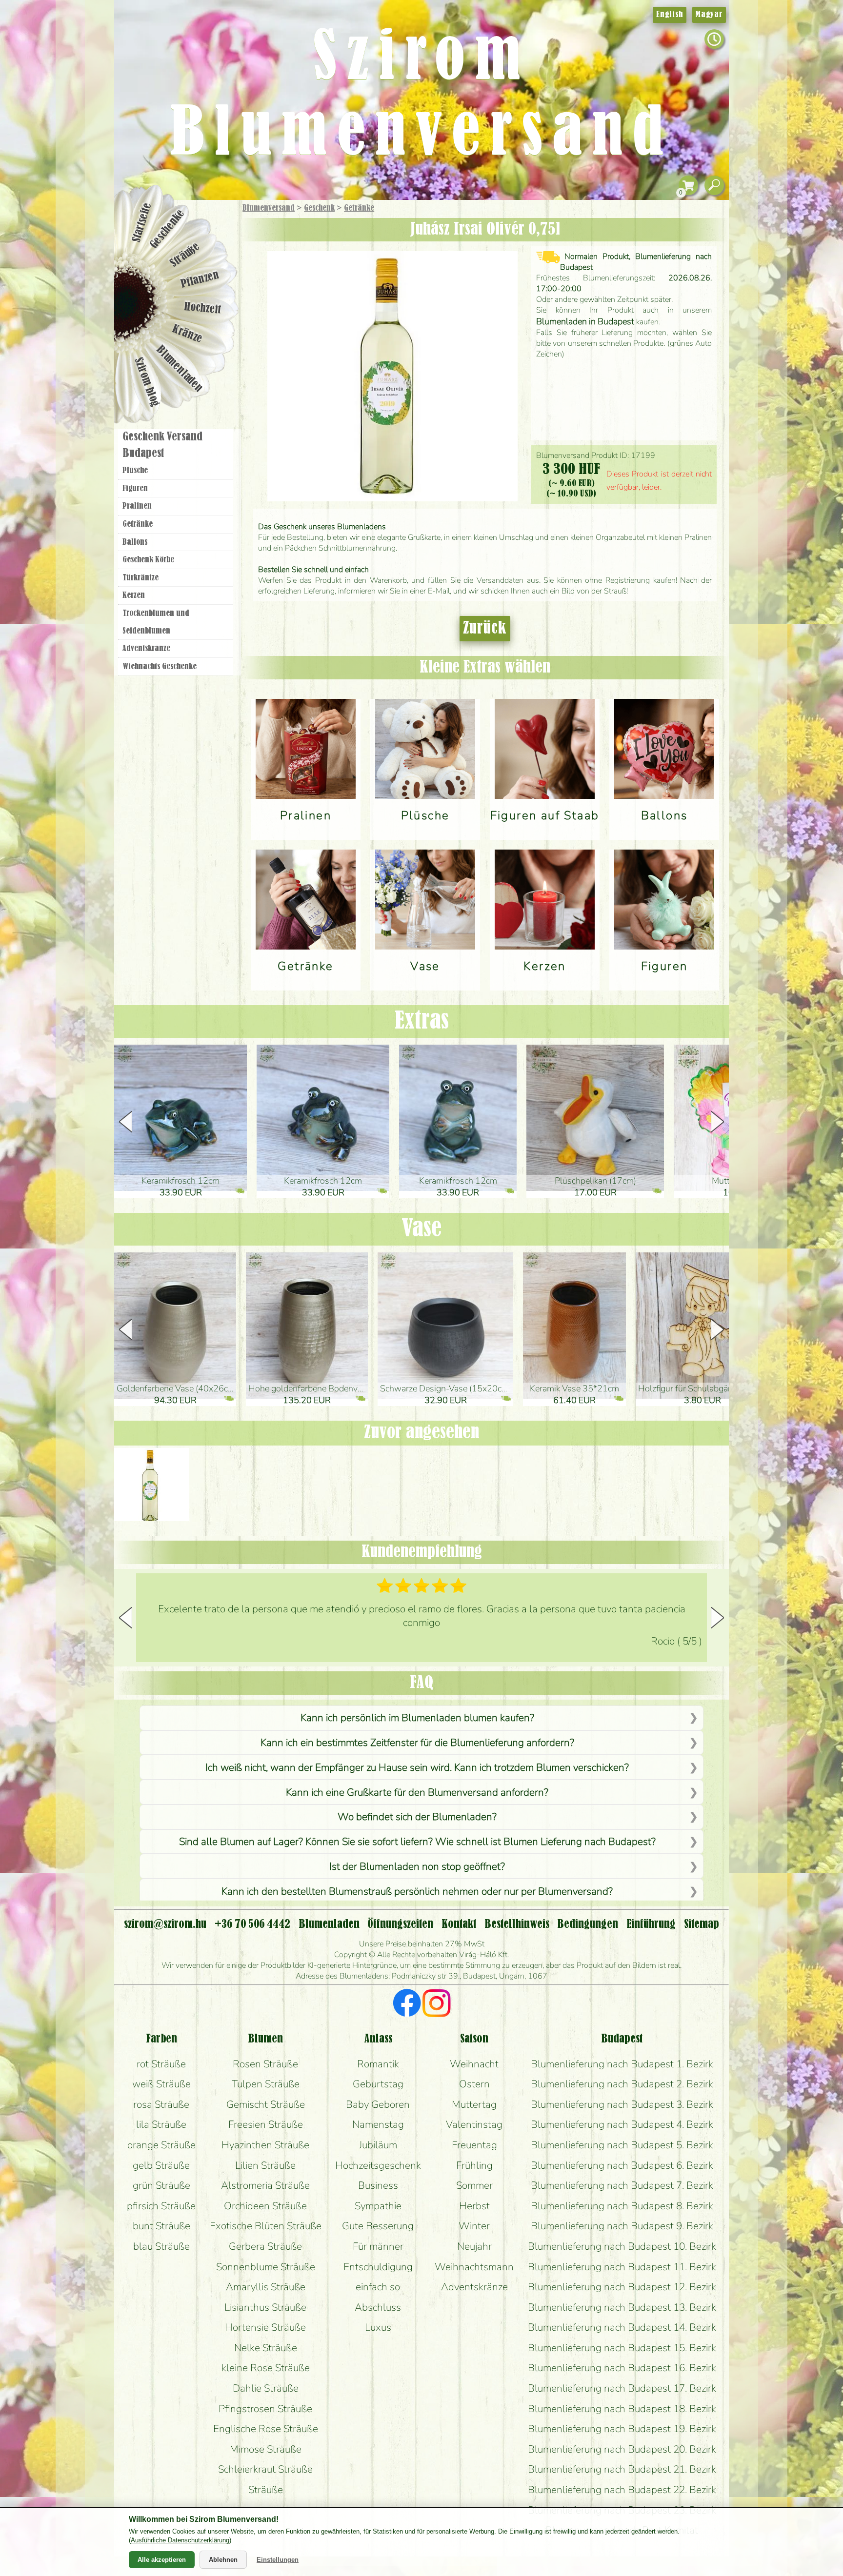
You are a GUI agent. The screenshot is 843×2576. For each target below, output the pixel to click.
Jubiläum (378, 2145)
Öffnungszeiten (400, 1924)
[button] (717, 1122)
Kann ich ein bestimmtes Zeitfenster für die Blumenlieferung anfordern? (417, 1743)
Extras (422, 1021)
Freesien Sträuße (266, 2124)
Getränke (359, 208)
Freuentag (474, 2145)
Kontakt (459, 1924)
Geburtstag (378, 2084)
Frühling (474, 2165)
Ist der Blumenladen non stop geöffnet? (417, 1866)
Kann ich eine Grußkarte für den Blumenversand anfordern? (417, 1792)
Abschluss (378, 2307)
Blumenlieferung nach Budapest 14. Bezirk (622, 2327)
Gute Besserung (378, 2226)
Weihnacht (474, 2064)
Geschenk (319, 208)
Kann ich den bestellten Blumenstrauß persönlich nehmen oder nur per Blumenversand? (417, 1891)
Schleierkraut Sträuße (265, 2469)
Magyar (709, 15)
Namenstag (378, 2124)
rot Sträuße (161, 2064)
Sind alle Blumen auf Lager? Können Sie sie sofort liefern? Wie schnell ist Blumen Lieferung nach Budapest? (417, 1842)
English (670, 15)
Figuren (135, 489)
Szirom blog (147, 382)
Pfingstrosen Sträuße (265, 2409)
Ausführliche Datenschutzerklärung (180, 2540)
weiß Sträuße (161, 2084)
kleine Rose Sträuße (266, 2368)
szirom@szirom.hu (165, 1924)
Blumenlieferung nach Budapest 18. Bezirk (622, 2409)
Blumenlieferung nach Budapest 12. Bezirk (622, 2287)
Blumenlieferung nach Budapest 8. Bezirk (622, 2206)
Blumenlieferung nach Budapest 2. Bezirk (622, 2084)
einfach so (378, 2287)
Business (378, 2185)
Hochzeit (203, 308)
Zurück (485, 629)
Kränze (187, 334)
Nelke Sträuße (266, 2348)
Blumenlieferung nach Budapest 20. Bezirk (622, 2449)
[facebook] (407, 2004)
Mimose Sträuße (266, 2449)
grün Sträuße (161, 2185)
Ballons (135, 542)
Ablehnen (223, 2560)
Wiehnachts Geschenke (160, 667)
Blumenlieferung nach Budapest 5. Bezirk (622, 2145)
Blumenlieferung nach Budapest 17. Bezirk (622, 2388)
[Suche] (714, 186)
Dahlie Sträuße (266, 2388)
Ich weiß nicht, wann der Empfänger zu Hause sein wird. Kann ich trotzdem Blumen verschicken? (417, 1767)
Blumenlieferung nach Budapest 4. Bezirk (622, 2124)
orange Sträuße (161, 2145)
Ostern (474, 2084)
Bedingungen (588, 1924)
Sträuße (185, 255)
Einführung (651, 1924)
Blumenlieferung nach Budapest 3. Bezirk (622, 2104)
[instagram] (436, 2004)
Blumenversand (269, 208)
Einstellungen (278, 2560)
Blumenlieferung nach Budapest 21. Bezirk (622, 2469)
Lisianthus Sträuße (265, 2307)
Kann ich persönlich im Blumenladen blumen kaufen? (417, 1718)
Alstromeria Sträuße (265, 2185)
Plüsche (135, 471)
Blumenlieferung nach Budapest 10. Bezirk (622, 2246)
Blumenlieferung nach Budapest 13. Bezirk (622, 2307)
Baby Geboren (378, 2104)
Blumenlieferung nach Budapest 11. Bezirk (622, 2267)
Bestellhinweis (517, 1924)
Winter (474, 2226)
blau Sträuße (161, 2246)
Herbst (474, 2206)
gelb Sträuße (161, 2165)
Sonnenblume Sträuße (266, 2267)
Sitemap (702, 1924)
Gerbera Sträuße (265, 2246)
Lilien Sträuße (265, 2165)
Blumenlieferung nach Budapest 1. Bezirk (622, 2064)
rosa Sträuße (161, 2104)
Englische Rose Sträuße (266, 2429)
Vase (421, 1229)
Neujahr (474, 2246)
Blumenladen (180, 369)
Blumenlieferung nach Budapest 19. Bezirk (622, 2429)
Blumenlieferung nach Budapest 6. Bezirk (622, 2165)
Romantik (378, 2064)
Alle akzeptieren (162, 2560)
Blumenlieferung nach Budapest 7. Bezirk (622, 2185)
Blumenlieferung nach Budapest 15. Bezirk (622, 2348)
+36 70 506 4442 (252, 1924)
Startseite (142, 222)
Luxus (378, 2327)
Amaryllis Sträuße (266, 2287)
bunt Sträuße (161, 2226)
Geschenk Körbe (148, 560)
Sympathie (378, 2206)
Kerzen (134, 595)
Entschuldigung (378, 2267)
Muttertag (474, 2104)
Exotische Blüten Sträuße (266, 2226)
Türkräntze (140, 578)
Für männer (378, 2246)
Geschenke (168, 229)
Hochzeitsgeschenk (378, 2165)
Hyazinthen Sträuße (265, 2145)
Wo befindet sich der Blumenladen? (417, 1817)
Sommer (474, 2185)
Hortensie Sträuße (265, 2327)
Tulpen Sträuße (266, 2084)
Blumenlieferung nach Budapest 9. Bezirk (622, 2226)
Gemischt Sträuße (266, 2104)
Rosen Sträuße (265, 2064)
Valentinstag (474, 2124)
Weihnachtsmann (474, 2267)
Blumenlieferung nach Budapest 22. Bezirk (622, 2490)
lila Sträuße (161, 2124)
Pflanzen (200, 280)
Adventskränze (146, 649)
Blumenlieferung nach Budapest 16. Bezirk (622, 2368)
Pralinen (137, 506)
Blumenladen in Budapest (585, 321)
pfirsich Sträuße (161, 2206)
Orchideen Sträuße (265, 2206)
